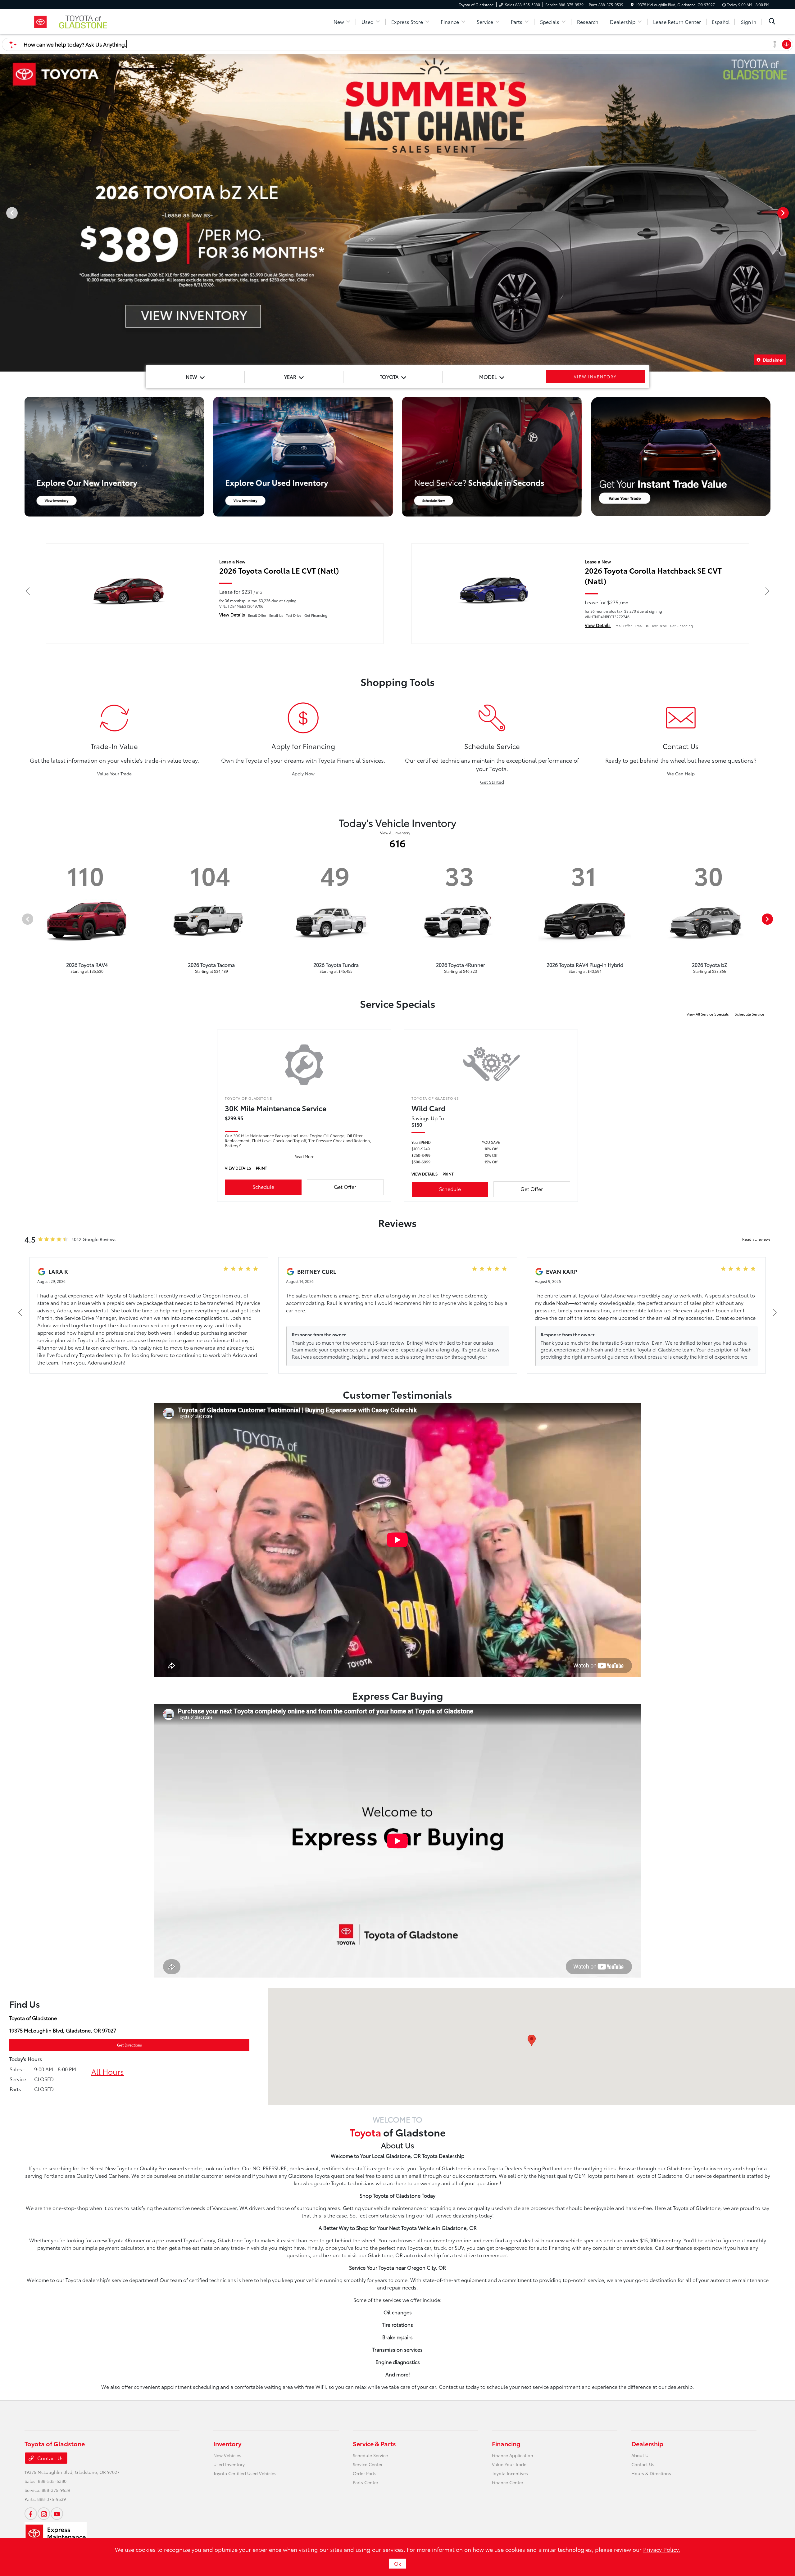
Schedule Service (750, 1014)
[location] (632, 5)
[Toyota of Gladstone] (78, 21)
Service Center (368, 2464)
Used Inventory (229, 2464)
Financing (506, 2443)
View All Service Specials (708, 1014)
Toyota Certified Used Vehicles (245, 2473)
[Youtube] (57, 2514)
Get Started (492, 782)
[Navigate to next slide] (790, 213)
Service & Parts (374, 2443)
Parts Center (366, 2482)
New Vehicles (227, 2455)
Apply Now (303, 774)
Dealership (647, 2443)
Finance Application (513, 2455)
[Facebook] (31, 2514)
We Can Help (681, 774)
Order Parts (365, 2473)
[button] (532, 2040)
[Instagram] (44, 2514)
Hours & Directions (651, 2473)
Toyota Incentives (510, 2473)
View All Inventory (395, 833)
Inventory (227, 2443)
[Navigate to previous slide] (5, 213)
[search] (772, 22)
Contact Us (50, 2458)
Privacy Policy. (662, 2549)
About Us (641, 2455)
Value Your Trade (114, 774)
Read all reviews (756, 1239)
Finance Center (508, 2482)
